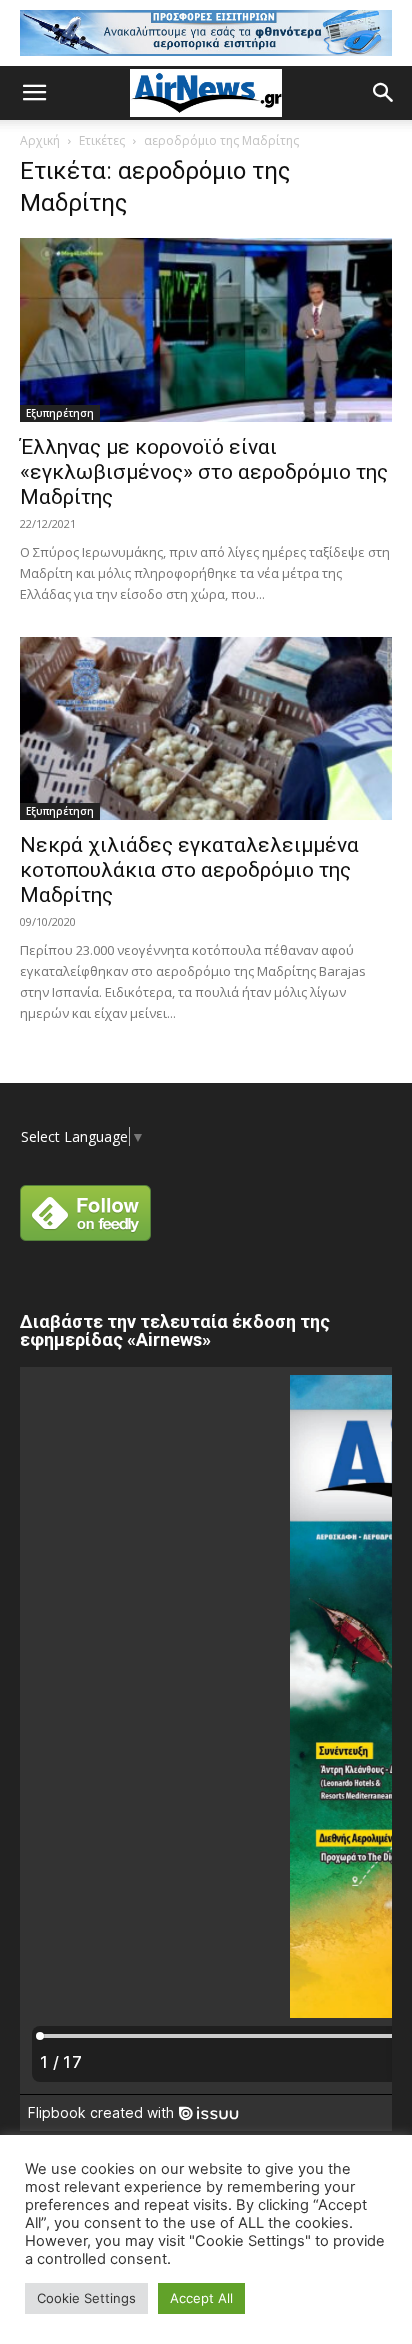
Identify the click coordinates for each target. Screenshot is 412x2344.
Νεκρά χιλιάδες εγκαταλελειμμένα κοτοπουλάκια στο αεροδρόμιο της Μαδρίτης (189, 870)
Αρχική (40, 140)
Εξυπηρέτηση (60, 413)
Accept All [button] (201, 2298)
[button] (34, 93)
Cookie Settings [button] (86, 2298)
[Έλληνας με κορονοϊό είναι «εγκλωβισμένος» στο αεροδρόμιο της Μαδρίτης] (206, 330)
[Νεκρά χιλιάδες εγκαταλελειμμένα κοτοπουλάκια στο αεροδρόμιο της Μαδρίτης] (206, 729)
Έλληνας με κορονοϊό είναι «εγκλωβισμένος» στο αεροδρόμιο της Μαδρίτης (204, 472)
